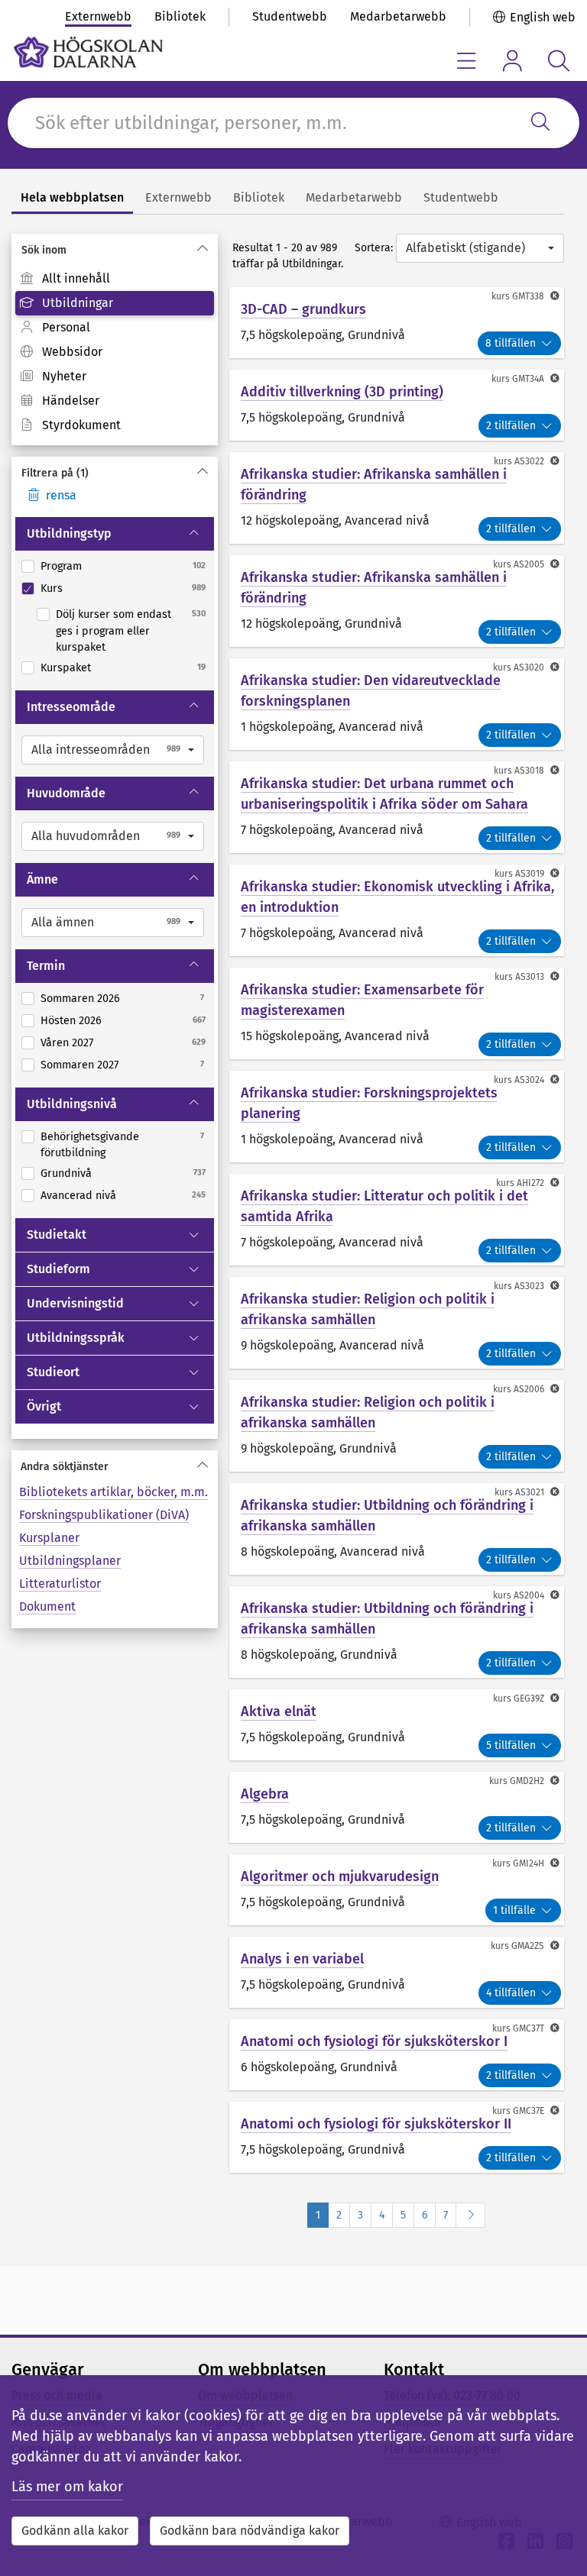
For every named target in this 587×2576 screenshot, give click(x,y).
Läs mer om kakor (67, 2487)
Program (61, 566)
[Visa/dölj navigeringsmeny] (467, 61)
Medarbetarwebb (398, 16)
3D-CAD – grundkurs (303, 309)
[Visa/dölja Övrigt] (201, 1407)
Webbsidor (72, 352)
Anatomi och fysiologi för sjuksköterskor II (376, 2124)
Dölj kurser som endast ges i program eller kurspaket (114, 631)
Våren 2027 (67, 1043)
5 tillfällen (511, 1745)
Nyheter (64, 376)
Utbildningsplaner (70, 1561)
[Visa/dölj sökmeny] (558, 61)
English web (543, 17)
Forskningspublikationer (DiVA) (104, 1515)
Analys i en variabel (302, 1959)
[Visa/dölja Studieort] (201, 1372)
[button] (113, 750)
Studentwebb (290, 16)
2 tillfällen (511, 426)
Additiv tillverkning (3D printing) (342, 392)
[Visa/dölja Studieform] (201, 1269)
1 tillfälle (514, 1910)
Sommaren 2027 (79, 1065)
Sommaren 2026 (80, 999)
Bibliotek (180, 16)
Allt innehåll (76, 278)
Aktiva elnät (279, 1711)
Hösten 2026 (71, 1021)
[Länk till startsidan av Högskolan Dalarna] (88, 52)
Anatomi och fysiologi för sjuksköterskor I (374, 2041)
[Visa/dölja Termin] (201, 966)
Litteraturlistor (60, 1584)
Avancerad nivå (78, 1196)
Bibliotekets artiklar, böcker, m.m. (114, 1492)
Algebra (265, 1794)
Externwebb (98, 16)
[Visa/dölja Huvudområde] (201, 793)
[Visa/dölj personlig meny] (512, 61)
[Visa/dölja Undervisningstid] (201, 1304)
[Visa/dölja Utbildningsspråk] (201, 1338)
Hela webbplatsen (72, 197)
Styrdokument (81, 425)
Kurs (52, 588)
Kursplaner (49, 1538)
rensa (61, 495)
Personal (66, 327)
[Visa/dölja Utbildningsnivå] (201, 1104)
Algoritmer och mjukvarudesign (340, 1876)
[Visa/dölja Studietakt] (201, 1235)
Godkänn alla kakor (75, 2531)
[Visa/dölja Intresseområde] (201, 707)
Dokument (47, 1606)
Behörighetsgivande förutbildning (90, 1145)
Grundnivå (66, 1173)
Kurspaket (66, 668)
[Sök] (540, 123)
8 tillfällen (511, 343)
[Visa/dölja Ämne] (201, 880)
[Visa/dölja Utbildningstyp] (201, 534)
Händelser (71, 401)
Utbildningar (78, 303)
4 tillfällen (511, 1993)
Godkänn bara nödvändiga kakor (250, 2531)
